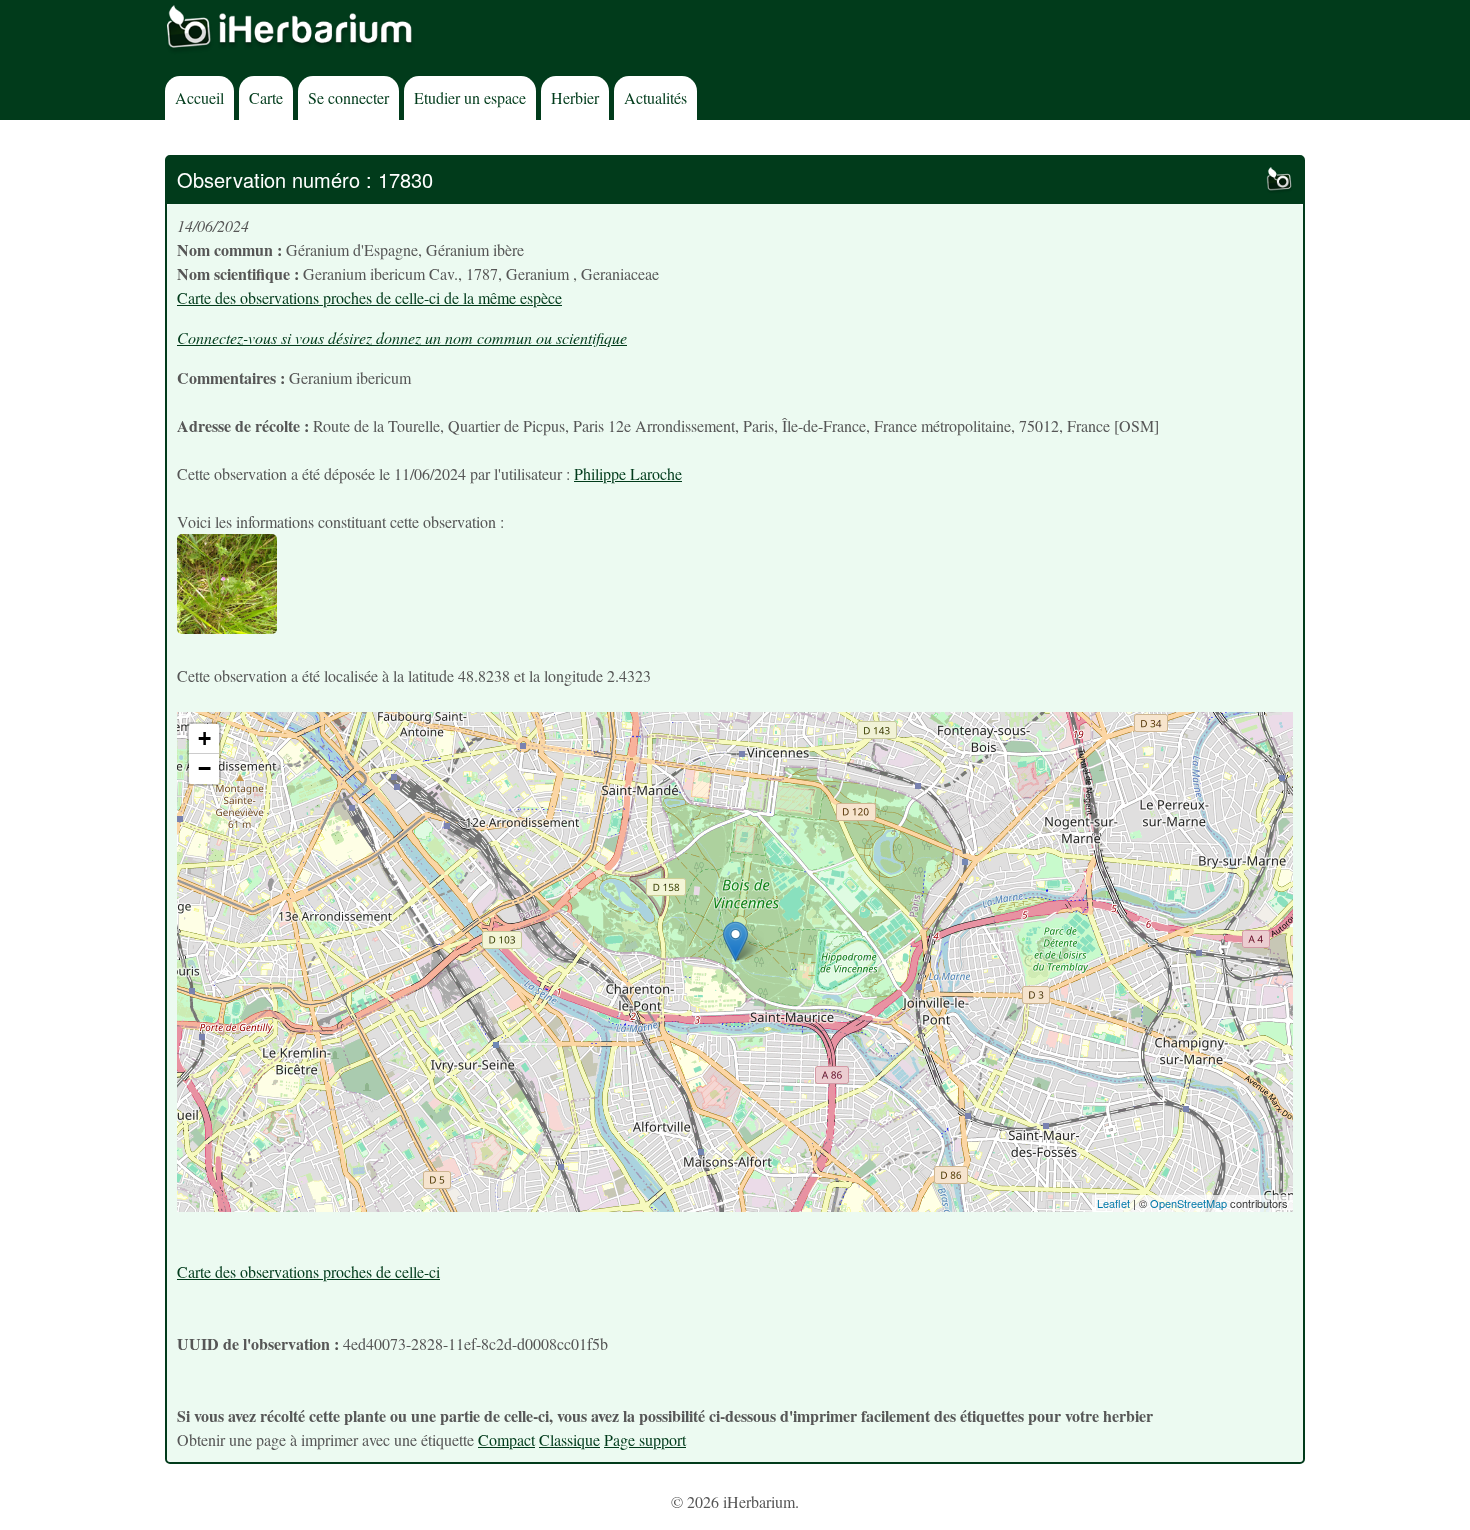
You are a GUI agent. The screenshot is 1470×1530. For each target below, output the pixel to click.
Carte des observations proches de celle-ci (308, 1271)
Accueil (199, 97)
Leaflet (1113, 1203)
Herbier (575, 97)
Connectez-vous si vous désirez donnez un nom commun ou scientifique (402, 337)
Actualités (655, 97)
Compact (506, 1439)
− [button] (204, 768)
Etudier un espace (470, 97)
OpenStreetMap (1188, 1203)
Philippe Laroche (628, 473)
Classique (569, 1439)
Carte (266, 97)
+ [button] (204, 738)
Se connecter (348, 97)
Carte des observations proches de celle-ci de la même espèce (369, 297)
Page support (645, 1439)
